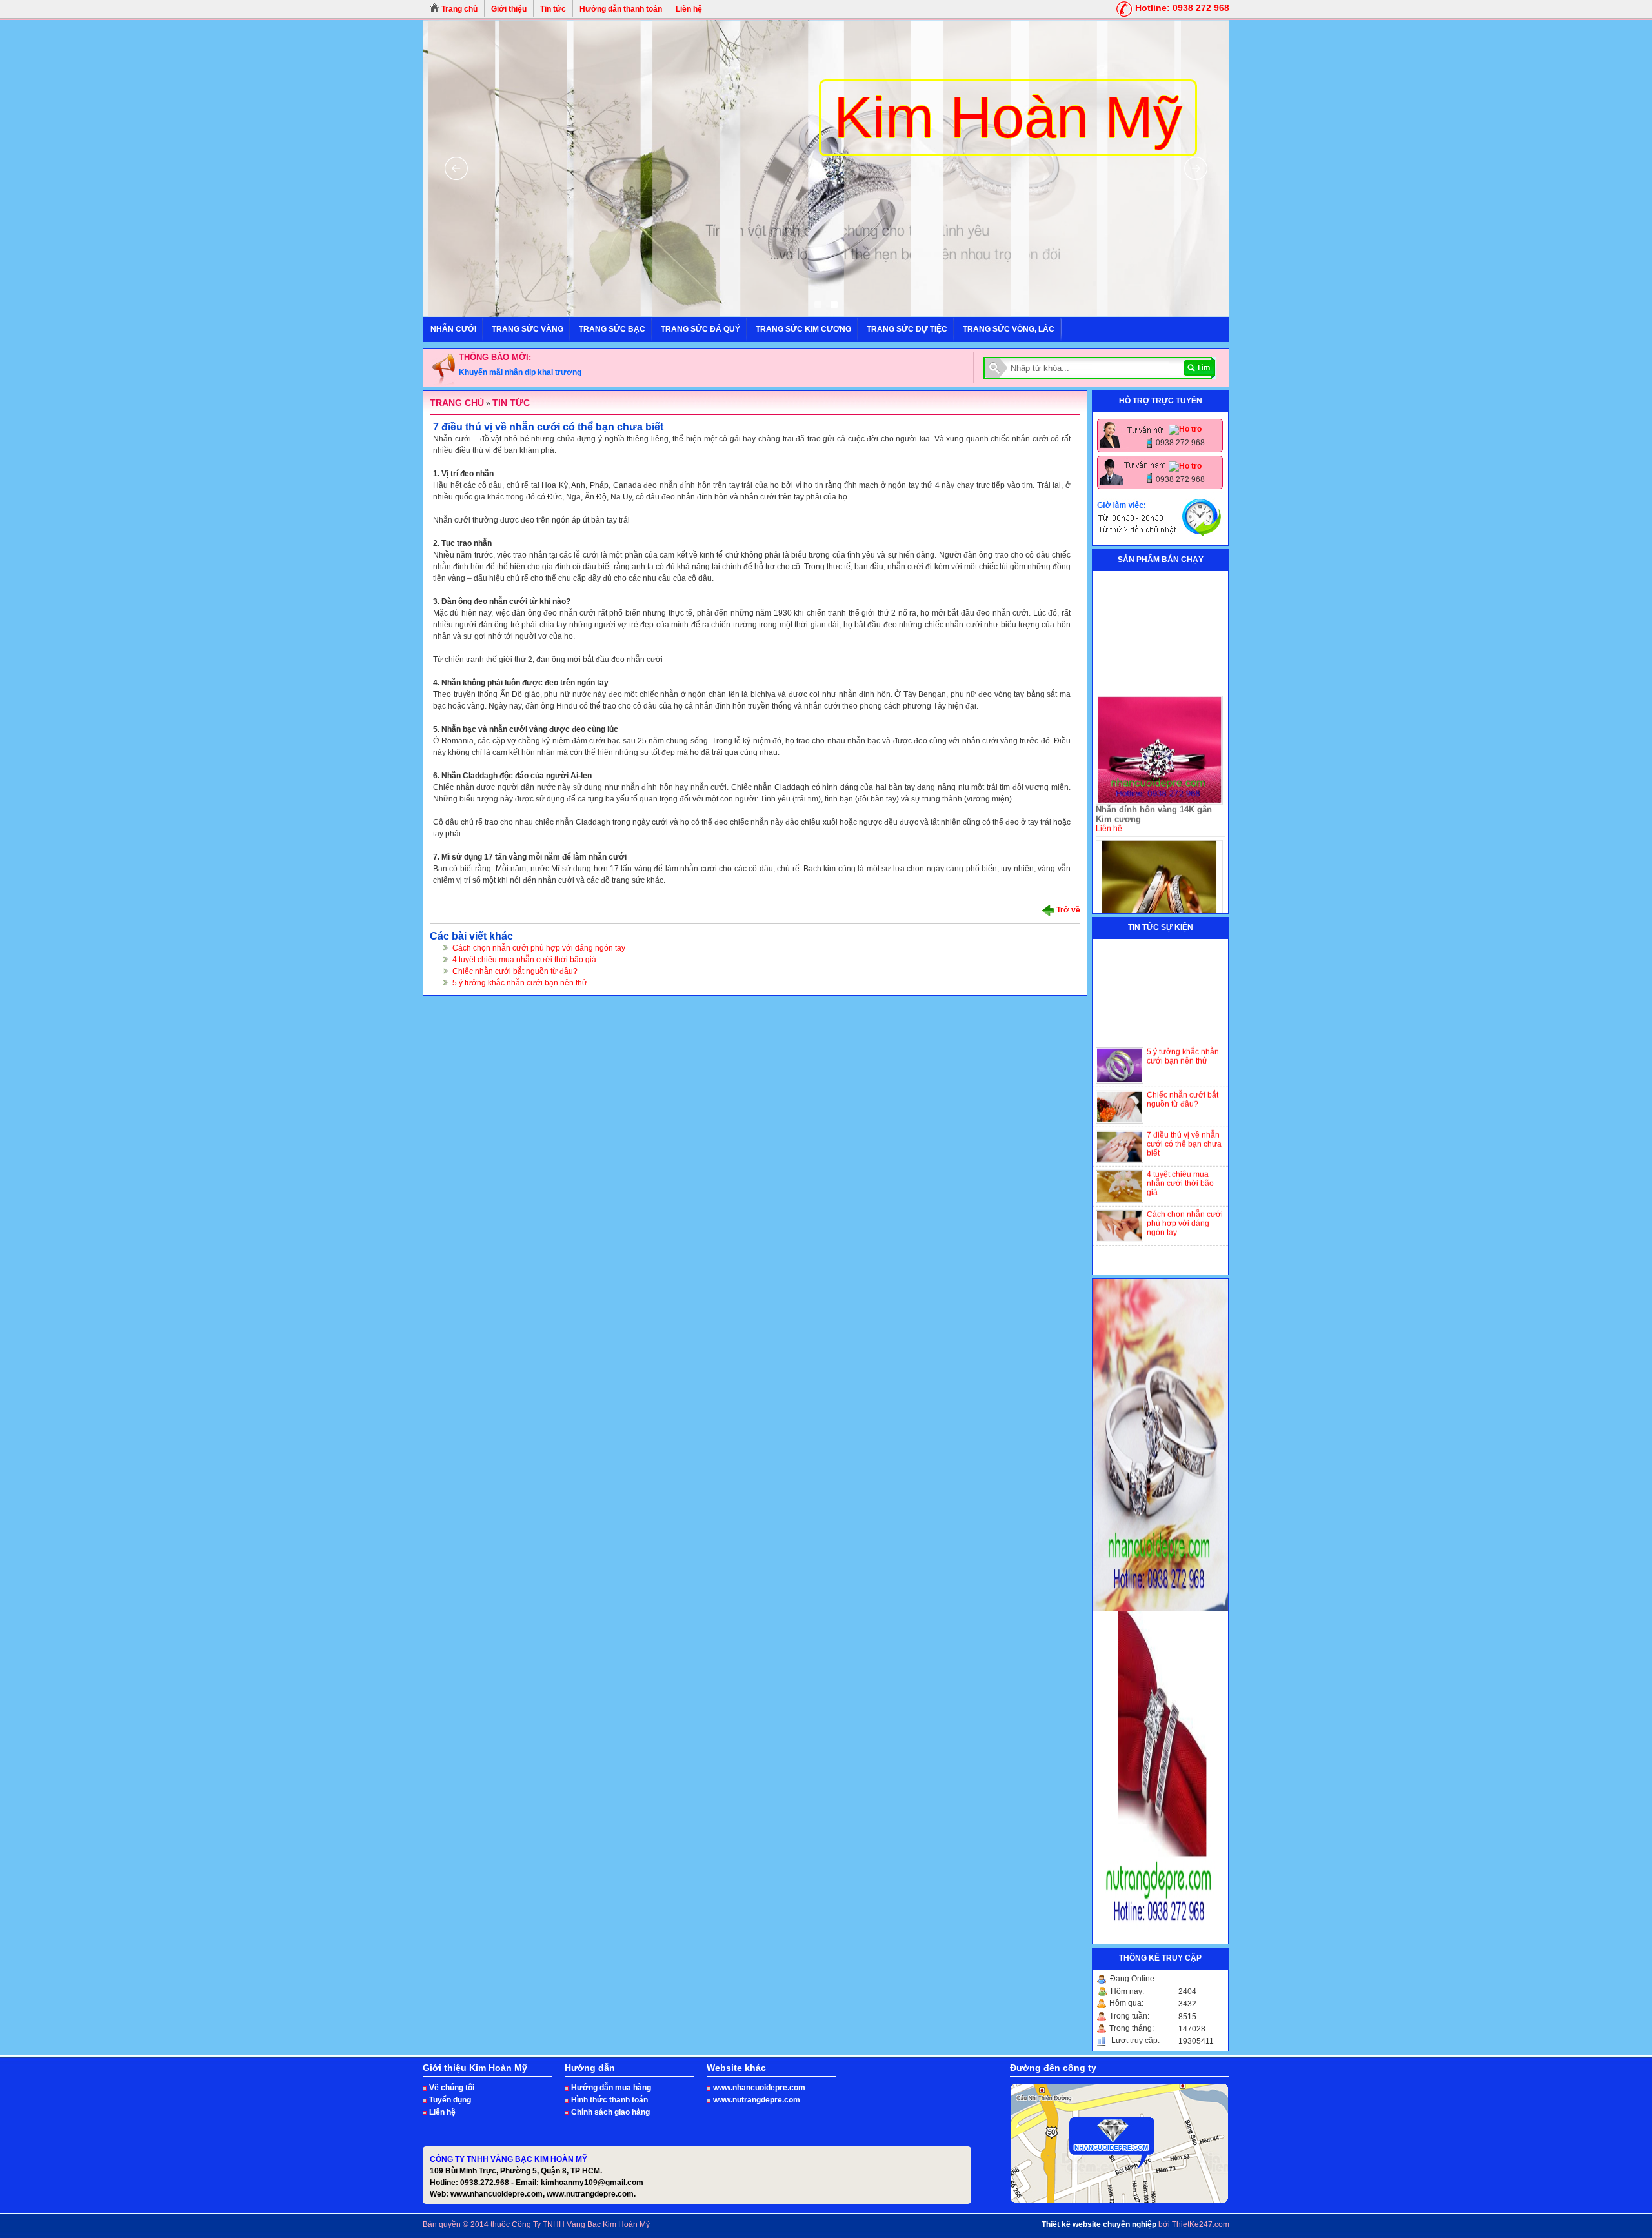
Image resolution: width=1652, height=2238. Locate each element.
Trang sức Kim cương (803, 329)
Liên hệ (689, 9)
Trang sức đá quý (700, 329)
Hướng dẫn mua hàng (611, 2088)
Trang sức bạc (612, 329)
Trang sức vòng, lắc (1009, 329)
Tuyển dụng (450, 2100)
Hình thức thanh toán (609, 2100)
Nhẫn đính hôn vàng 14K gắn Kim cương (1154, 778)
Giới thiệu (509, 9)
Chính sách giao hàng (610, 2112)
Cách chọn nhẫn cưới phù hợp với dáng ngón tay (539, 948)
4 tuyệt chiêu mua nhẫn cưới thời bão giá (524, 960)
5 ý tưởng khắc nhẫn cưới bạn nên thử (520, 983)
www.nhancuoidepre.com (759, 2088)
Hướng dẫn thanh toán (621, 9)
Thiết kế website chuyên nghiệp (1099, 2224)
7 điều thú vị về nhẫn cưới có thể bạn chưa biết (1184, 1107)
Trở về (1067, 910)
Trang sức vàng (528, 329)
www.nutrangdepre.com (757, 2100)
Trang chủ (458, 9)
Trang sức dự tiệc (907, 329)
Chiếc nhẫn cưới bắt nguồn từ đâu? (515, 971)
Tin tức (553, 9)
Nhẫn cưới (453, 329)
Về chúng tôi (452, 2088)
